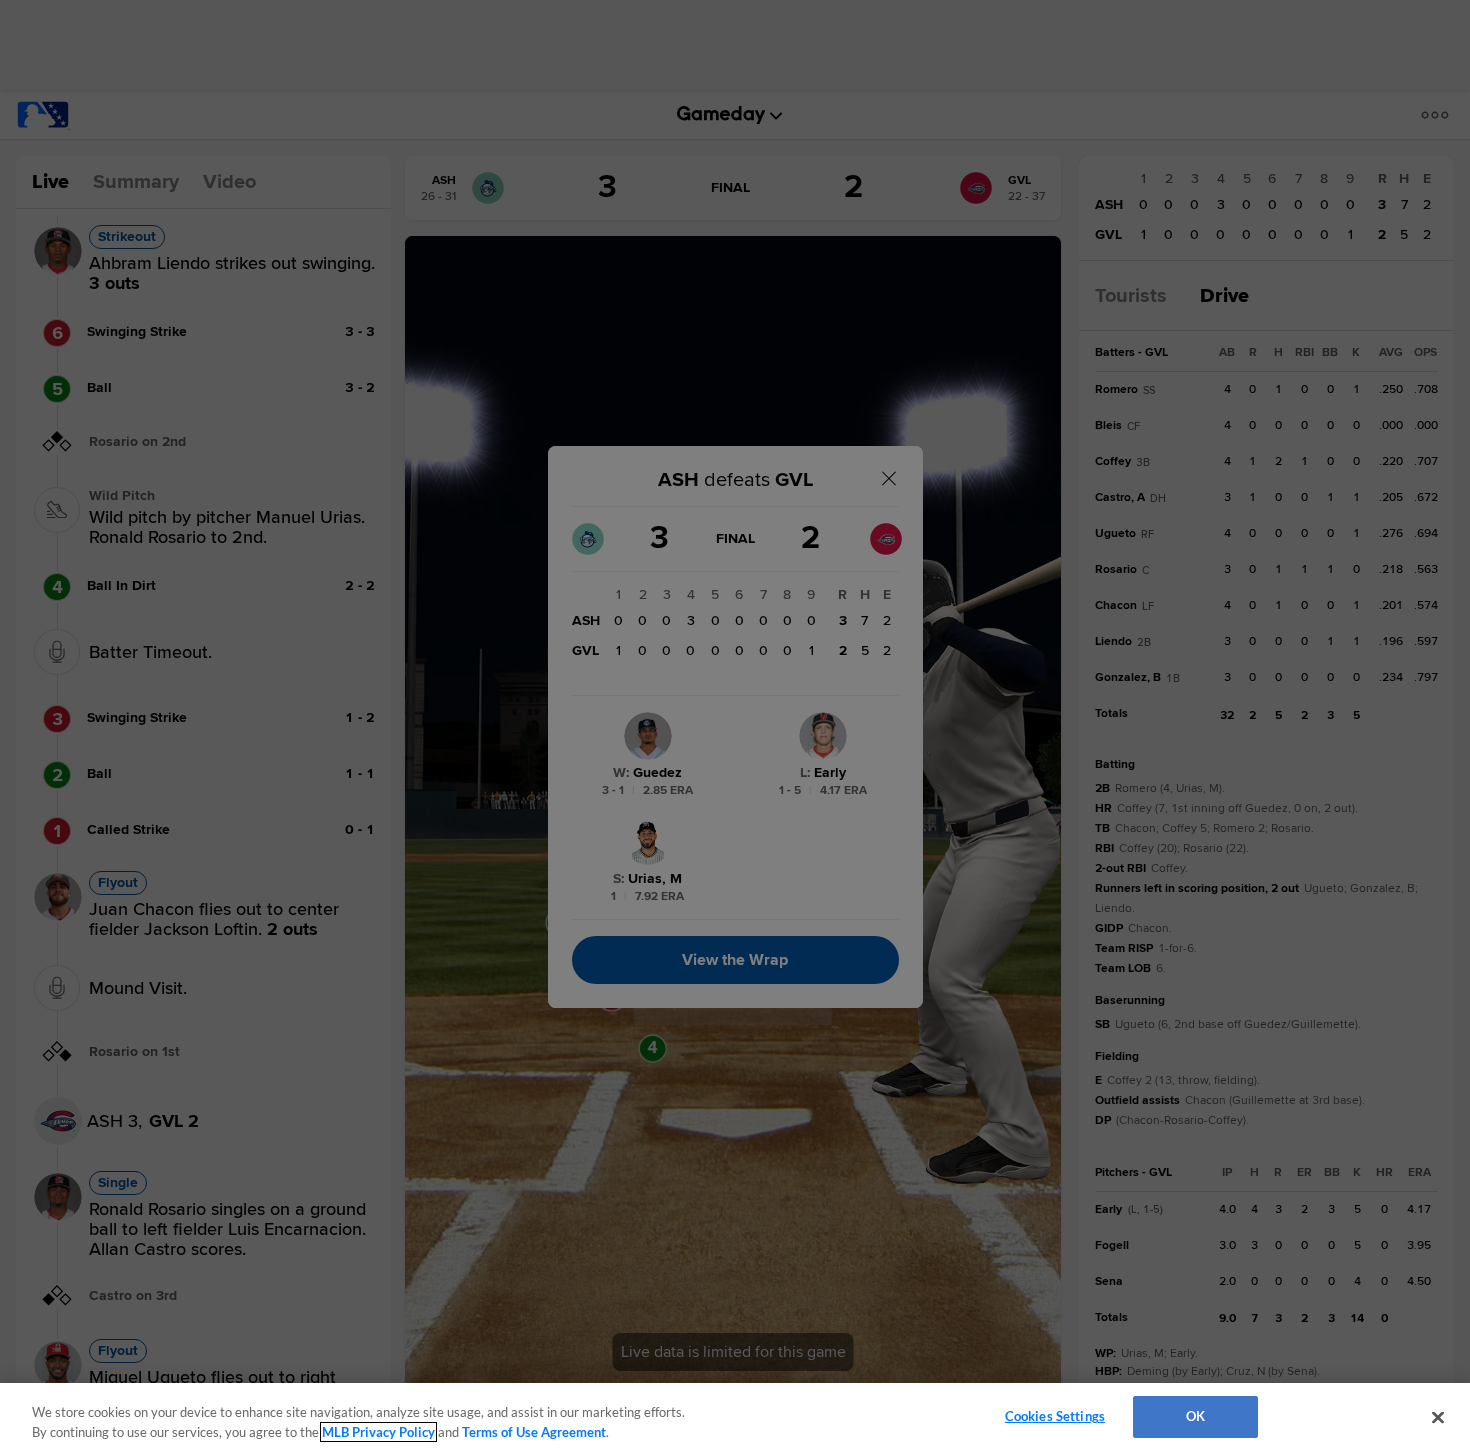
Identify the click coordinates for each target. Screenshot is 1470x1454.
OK (1195, 1416)
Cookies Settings (1055, 1416)
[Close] (1438, 1417)
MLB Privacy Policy (378, 1432)
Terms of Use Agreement (534, 1432)
